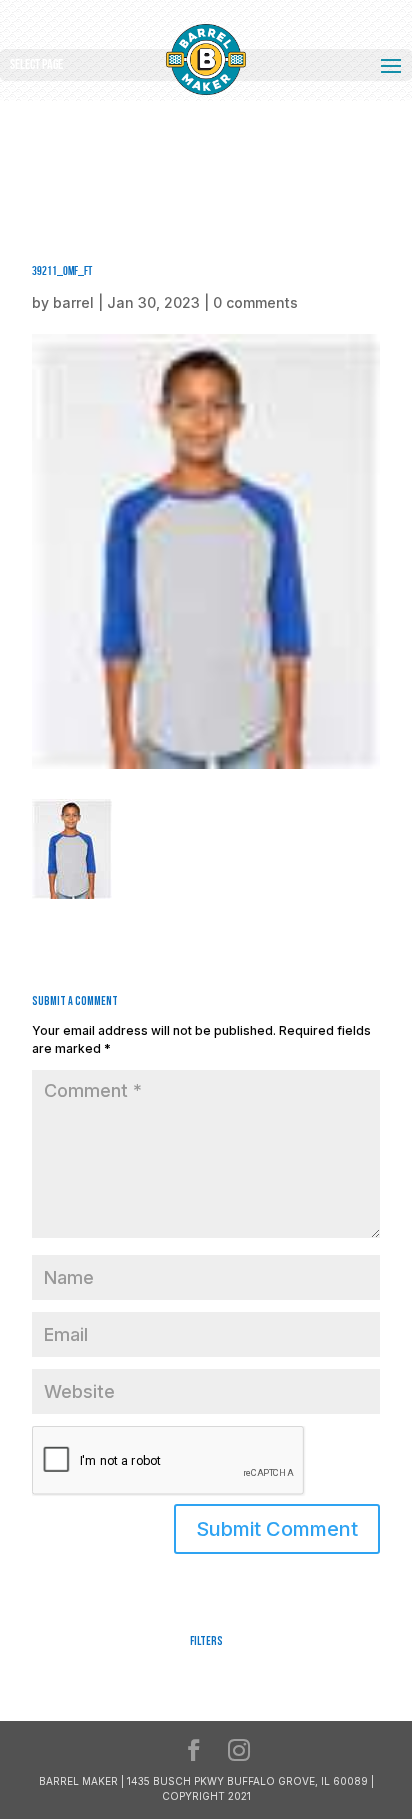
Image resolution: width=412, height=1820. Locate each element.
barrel (73, 302)
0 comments (255, 302)
